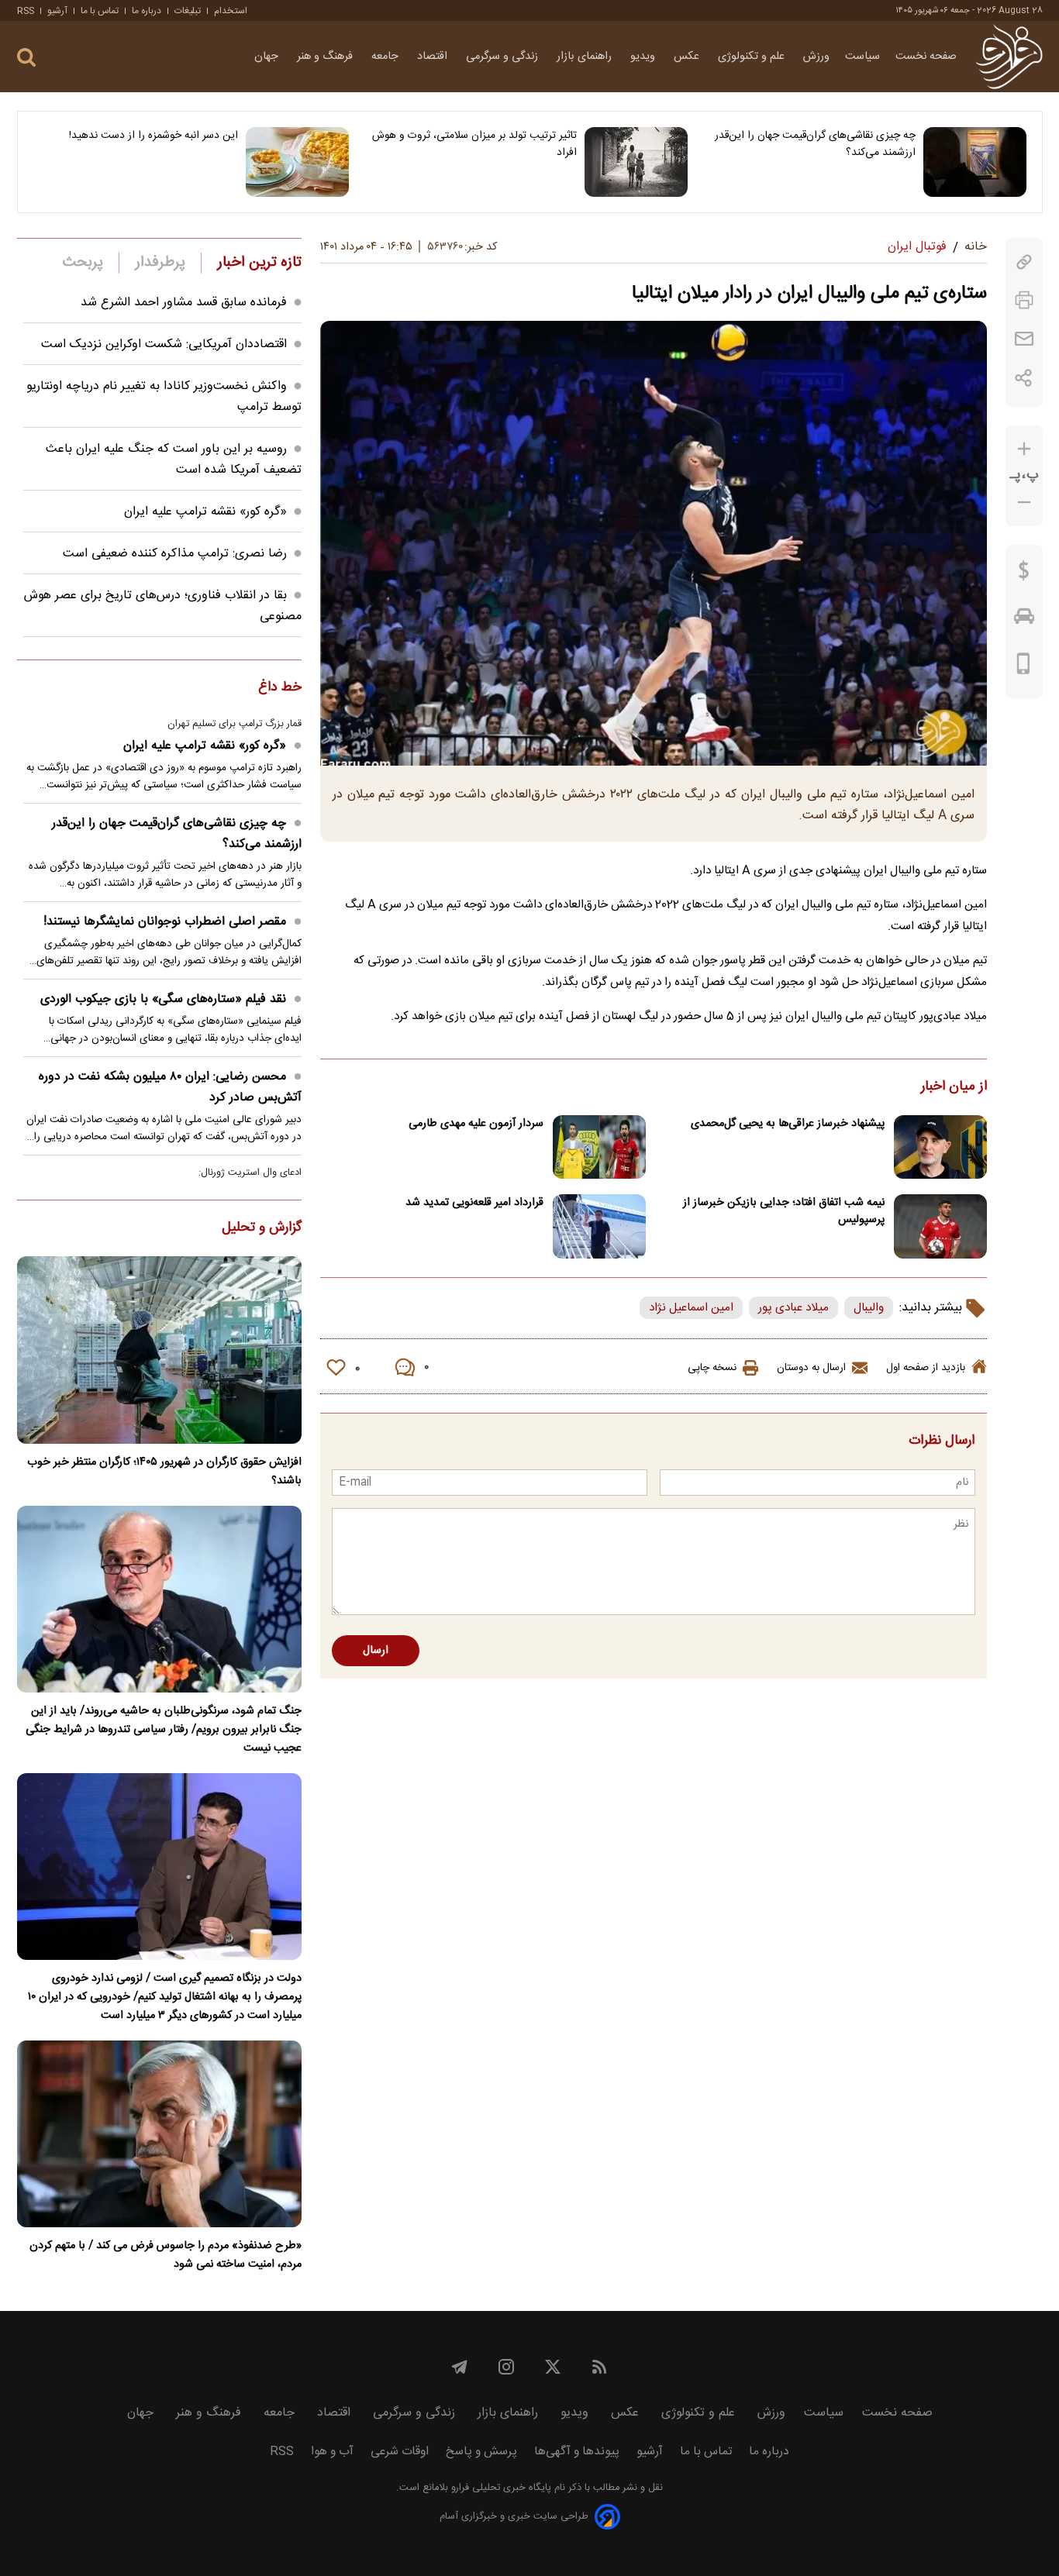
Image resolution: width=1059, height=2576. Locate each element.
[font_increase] (1024, 449)
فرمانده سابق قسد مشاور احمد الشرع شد (184, 303)
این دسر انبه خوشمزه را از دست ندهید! (154, 136)
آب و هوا (332, 2452)
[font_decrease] (1024, 503)
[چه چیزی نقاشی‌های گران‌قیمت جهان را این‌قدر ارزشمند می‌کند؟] (975, 162)
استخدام (231, 11)
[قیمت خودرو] (1024, 620)
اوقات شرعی (400, 2452)
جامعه (386, 57)
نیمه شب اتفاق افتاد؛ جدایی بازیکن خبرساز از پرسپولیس (784, 1211)
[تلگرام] (460, 2367)
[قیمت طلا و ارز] (1024, 574)
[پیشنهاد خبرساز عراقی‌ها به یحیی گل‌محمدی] (940, 1147)
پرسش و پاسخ (481, 2452)
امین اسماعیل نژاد (691, 1308)
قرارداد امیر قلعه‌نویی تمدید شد (474, 1203)
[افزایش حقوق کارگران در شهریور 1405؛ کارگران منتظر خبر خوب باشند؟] (159, 1350)
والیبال (869, 1308)
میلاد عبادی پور (793, 1308)
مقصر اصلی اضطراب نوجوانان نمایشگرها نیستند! (165, 922)
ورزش (816, 57)
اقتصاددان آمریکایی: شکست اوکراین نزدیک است (164, 344)
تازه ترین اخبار (259, 263)
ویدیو (644, 57)
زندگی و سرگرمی (504, 57)
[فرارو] (1009, 57)
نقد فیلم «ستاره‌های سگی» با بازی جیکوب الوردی (163, 999)
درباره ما (147, 11)
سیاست (862, 57)
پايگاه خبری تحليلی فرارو (500, 2488)
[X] (553, 2367)
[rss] (599, 2367)
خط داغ (280, 688)
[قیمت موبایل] (1024, 667)
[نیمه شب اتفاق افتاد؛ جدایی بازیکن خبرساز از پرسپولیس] (940, 1226)
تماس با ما (100, 11)
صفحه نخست (926, 57)
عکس (688, 57)
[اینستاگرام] (506, 2367)
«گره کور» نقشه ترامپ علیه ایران (205, 512)
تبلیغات (188, 11)
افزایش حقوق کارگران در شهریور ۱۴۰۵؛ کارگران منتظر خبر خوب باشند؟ (164, 1472)
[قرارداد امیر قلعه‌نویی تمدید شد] (599, 1226)
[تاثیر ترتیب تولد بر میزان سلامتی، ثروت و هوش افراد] (636, 162)
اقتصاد (434, 57)
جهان (268, 57)
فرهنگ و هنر (326, 57)
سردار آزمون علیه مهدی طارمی (476, 1124)
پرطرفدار (160, 263)
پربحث (83, 263)
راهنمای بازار (586, 57)
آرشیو (57, 11)
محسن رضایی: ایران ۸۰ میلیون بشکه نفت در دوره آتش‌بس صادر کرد (170, 1087)
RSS (26, 11)
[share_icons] (1024, 378)
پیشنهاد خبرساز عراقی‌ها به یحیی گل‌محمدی (788, 1124)
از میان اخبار (954, 1087)
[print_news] (1024, 300)
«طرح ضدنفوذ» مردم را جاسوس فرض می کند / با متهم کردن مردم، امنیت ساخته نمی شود (166, 2255)
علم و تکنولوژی (753, 57)
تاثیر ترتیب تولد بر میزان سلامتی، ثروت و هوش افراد (474, 144)
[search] (26, 58)
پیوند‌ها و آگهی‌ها (577, 2452)
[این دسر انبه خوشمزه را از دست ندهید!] (297, 162)
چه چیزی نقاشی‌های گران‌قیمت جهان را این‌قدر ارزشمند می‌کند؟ (815, 144)
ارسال (376, 1651)
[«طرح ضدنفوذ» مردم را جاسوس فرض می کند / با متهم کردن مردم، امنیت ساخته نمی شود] (159, 2134)
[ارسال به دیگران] (1024, 339)
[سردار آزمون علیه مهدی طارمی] (599, 1147)
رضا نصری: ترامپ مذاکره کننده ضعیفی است (175, 554)
